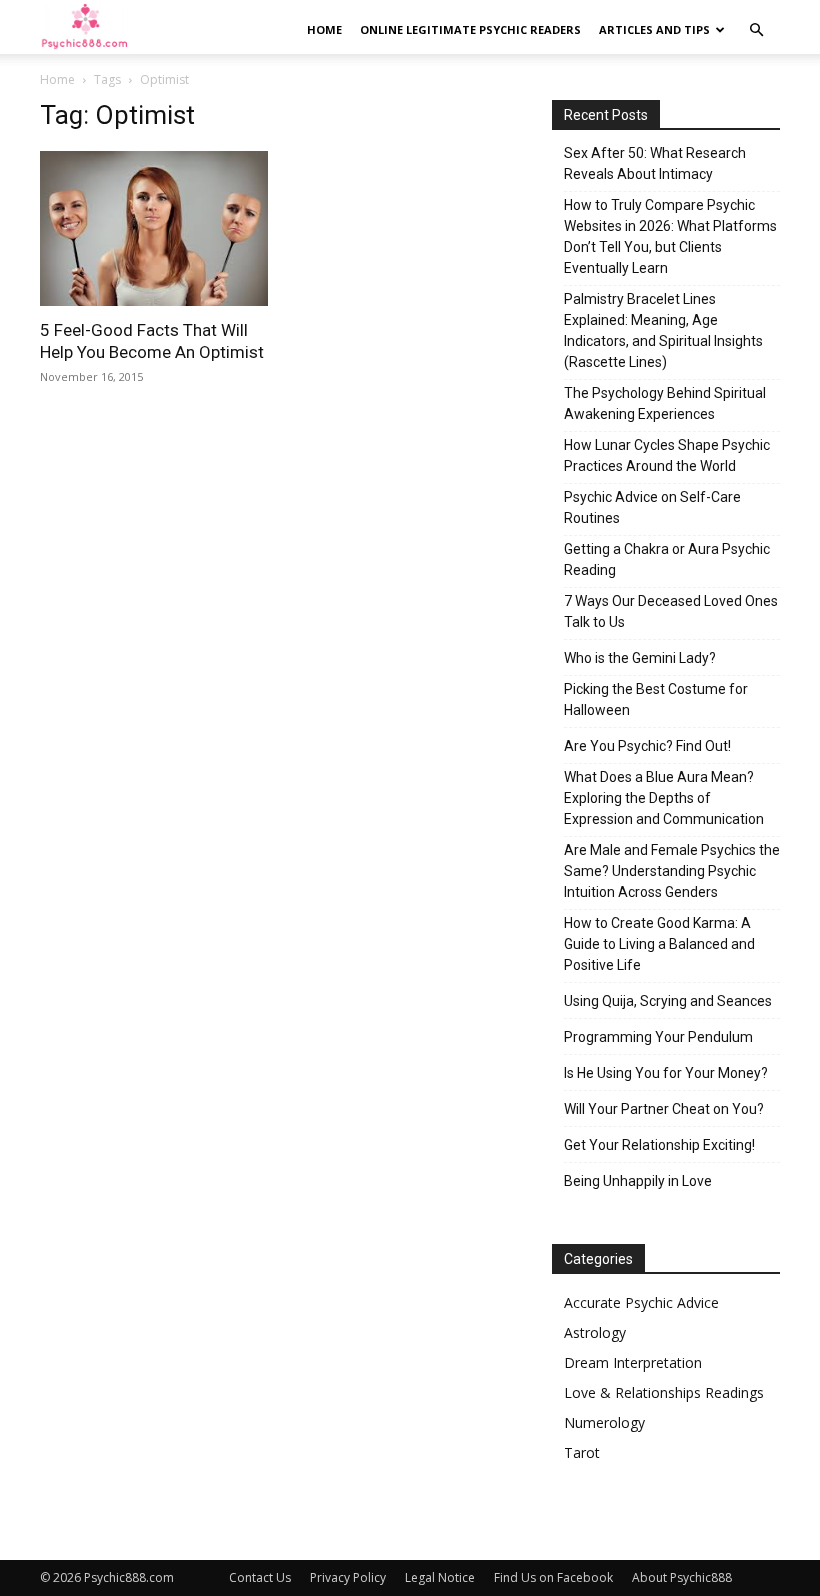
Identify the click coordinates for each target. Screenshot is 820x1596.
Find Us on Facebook (553, 1577)
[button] (756, 30)
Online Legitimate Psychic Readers (470, 29)
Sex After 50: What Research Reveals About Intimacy (655, 163)
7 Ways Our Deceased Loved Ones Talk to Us (671, 611)
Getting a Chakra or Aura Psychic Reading (667, 559)
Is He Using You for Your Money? (666, 1073)
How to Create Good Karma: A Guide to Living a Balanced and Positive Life (659, 944)
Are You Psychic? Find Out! (647, 746)
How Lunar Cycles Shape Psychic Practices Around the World (667, 455)
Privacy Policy (348, 1577)
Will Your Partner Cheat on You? (664, 1109)
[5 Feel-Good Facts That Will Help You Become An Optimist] (154, 228)
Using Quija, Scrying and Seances (668, 1001)
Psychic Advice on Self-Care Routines (652, 507)
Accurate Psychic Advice (641, 1302)
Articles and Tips (654, 29)
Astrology (595, 1332)
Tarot (582, 1452)
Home (324, 29)
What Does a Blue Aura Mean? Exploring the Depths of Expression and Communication (664, 798)
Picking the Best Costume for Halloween (656, 699)
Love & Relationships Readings (664, 1392)
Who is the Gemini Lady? (640, 658)
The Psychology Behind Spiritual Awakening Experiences (665, 403)
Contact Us (260, 1577)
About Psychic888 (682, 1577)
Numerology (604, 1422)
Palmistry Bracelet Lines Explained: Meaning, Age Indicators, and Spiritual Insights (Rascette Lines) (663, 330)
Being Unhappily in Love (638, 1181)
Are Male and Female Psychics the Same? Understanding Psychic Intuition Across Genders (672, 871)
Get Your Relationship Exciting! (659, 1145)
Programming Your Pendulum (658, 1037)
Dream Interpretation (633, 1362)
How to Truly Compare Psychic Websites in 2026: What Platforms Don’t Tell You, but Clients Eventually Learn (670, 236)
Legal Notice (440, 1577)
